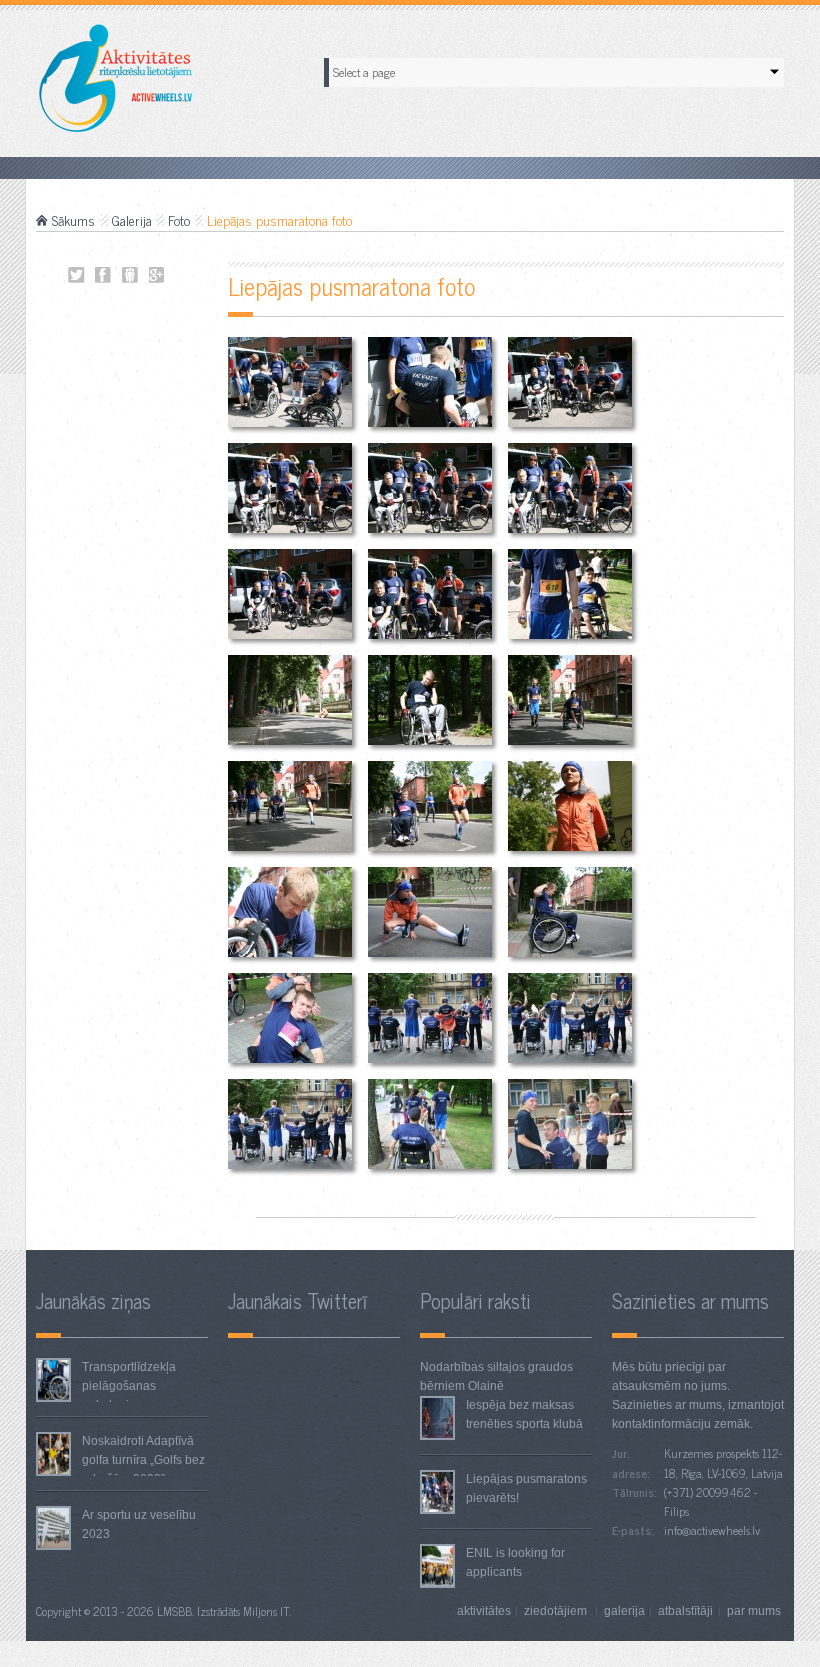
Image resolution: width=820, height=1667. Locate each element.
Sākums (73, 220)
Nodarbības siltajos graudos (496, 1367)
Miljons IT (266, 1611)
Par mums (754, 1611)
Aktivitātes (484, 1611)
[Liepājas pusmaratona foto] (290, 381)
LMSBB (174, 1611)
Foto (179, 220)
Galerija (132, 220)
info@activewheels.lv (712, 1530)
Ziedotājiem (557, 1611)
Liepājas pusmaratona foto (76, 275)
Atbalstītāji (685, 1611)
